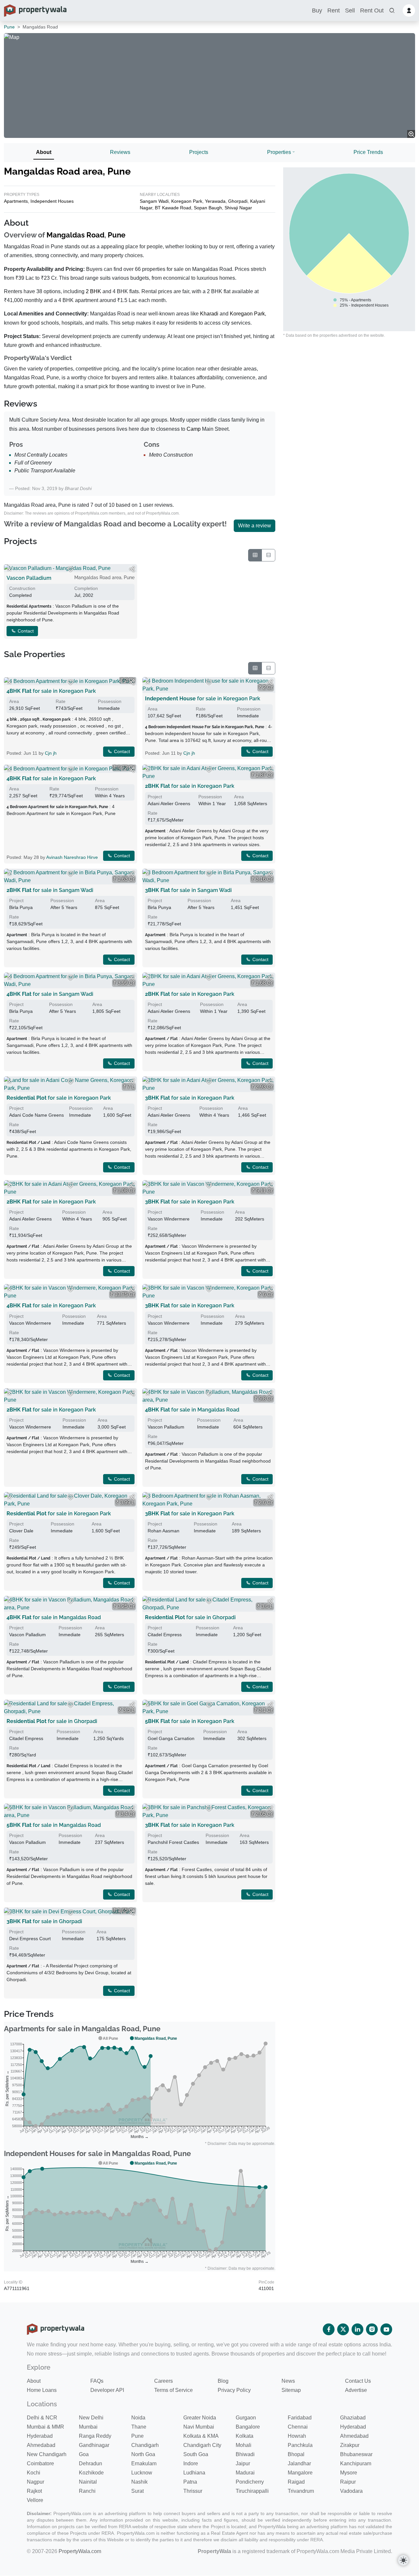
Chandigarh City (202, 2445)
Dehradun (91, 2463)
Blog (223, 2381)
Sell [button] (350, 10)
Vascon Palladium (29, 578)
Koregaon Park (187, 201)
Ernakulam (144, 2463)
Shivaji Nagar (238, 208)
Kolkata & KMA (201, 2436)
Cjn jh (51, 753)
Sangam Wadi (154, 201)
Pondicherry (250, 2482)
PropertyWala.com (80, 2551)
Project (155, 797)
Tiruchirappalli (252, 2491)
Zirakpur (350, 2445)
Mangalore (300, 2473)
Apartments (16, 201)
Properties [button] (279, 152)
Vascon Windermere (169, 1219)
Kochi (34, 2473)
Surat (137, 2491)
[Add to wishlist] (70, 569)
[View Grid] (255, 555)
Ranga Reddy (95, 2436)
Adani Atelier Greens (169, 804)
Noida (138, 2418)
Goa (84, 2454)
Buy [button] (317, 10)
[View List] (268, 555)
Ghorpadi (238, 201)
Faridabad (300, 2418)
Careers (164, 2381)
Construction (22, 588)
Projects (199, 152)
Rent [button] (334, 10)
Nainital (88, 2482)
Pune (9, 27)
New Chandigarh (47, 2454)
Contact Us (358, 2381)
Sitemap (291, 2390)
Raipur (348, 2482)
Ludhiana (194, 2473)
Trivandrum (301, 2491)
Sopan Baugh (208, 208)
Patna (190, 2482)
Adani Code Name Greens (36, 1115)
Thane (139, 2427)
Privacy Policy (234, 2390)
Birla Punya (21, 907)
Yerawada (215, 201)
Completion (86, 588)
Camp (194, 429)
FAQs (97, 2381)
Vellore (35, 2500)
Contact (25, 631)
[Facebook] (329, 2329)
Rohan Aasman (164, 1531)
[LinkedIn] (357, 2329)
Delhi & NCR (42, 2418)
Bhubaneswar (356, 2454)
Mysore (349, 2473)
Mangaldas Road (75, 235)
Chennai (298, 2427)
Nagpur (36, 2482)
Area (14, 701)
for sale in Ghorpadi (190, 1617)
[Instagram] (372, 2329)
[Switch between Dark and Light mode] (403, 2560)
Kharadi (209, 314)
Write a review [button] (255, 526)
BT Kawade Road (173, 208)
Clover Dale (21, 1531)
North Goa (143, 2454)
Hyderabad (353, 2427)
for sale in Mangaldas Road (192, 1410)
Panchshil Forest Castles (173, 1842)
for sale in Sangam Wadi (50, 890)
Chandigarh (145, 2445)
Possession (110, 701)
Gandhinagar (94, 2445)
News (288, 2381)
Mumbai (88, 2427)
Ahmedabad (354, 2436)
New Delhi (91, 2418)
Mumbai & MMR (46, 2427)
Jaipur (243, 2463)
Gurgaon (246, 2418)
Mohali (244, 2445)
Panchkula (300, 2445)
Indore (191, 2463)
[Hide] (9, 569)
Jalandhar (299, 2463)
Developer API (107, 2390)
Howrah (297, 2436)
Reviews (120, 152)
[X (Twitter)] (343, 2329)
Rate (61, 701)
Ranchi (87, 2491)
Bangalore (248, 2427)
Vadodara (351, 2491)
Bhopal (296, 2454)
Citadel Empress (165, 1635)
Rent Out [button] (372, 10)
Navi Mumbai (199, 2427)
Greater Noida (200, 2418)
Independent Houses (52, 201)
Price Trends (368, 152)
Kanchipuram (356, 2463)
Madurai (245, 2473)
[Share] (132, 569)
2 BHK (93, 291)
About (44, 152)
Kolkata (245, 2436)
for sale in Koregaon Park (51, 691)
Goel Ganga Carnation (171, 1738)
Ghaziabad (353, 2418)
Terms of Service (173, 2390)
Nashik (139, 2482)
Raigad (296, 2482)
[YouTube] (386, 2329)
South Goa (196, 2454)
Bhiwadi (245, 2454)
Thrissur (193, 2491)
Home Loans (42, 2390)
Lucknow (142, 2473)
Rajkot (34, 2491)
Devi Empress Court (30, 1939)
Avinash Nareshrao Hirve (72, 857)
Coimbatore (40, 2463)
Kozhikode (91, 2473)
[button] (392, 11)
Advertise (356, 2390)
